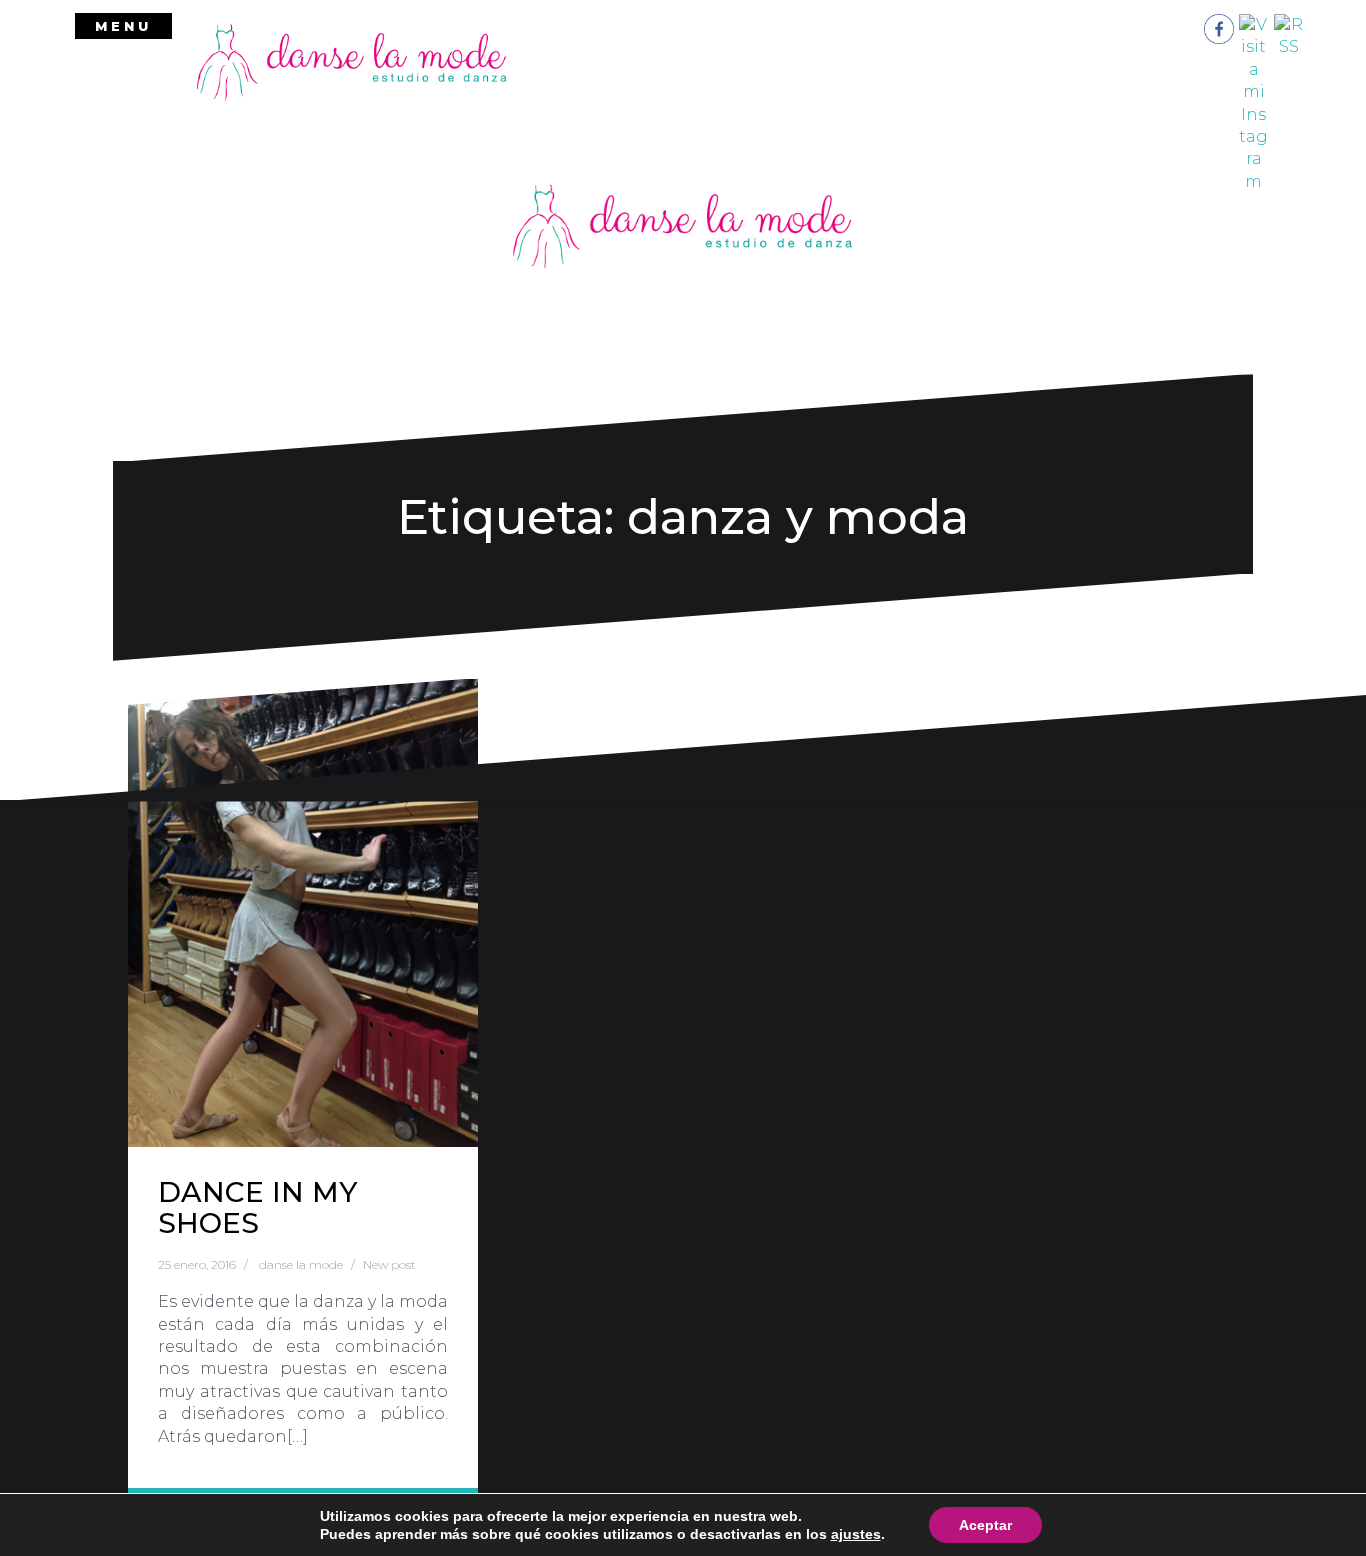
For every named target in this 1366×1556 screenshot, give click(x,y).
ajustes (856, 1534)
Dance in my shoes (257, 1207)
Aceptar (985, 1525)
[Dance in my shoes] (303, 913)
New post (389, 1264)
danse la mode (301, 1264)
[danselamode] (352, 61)
